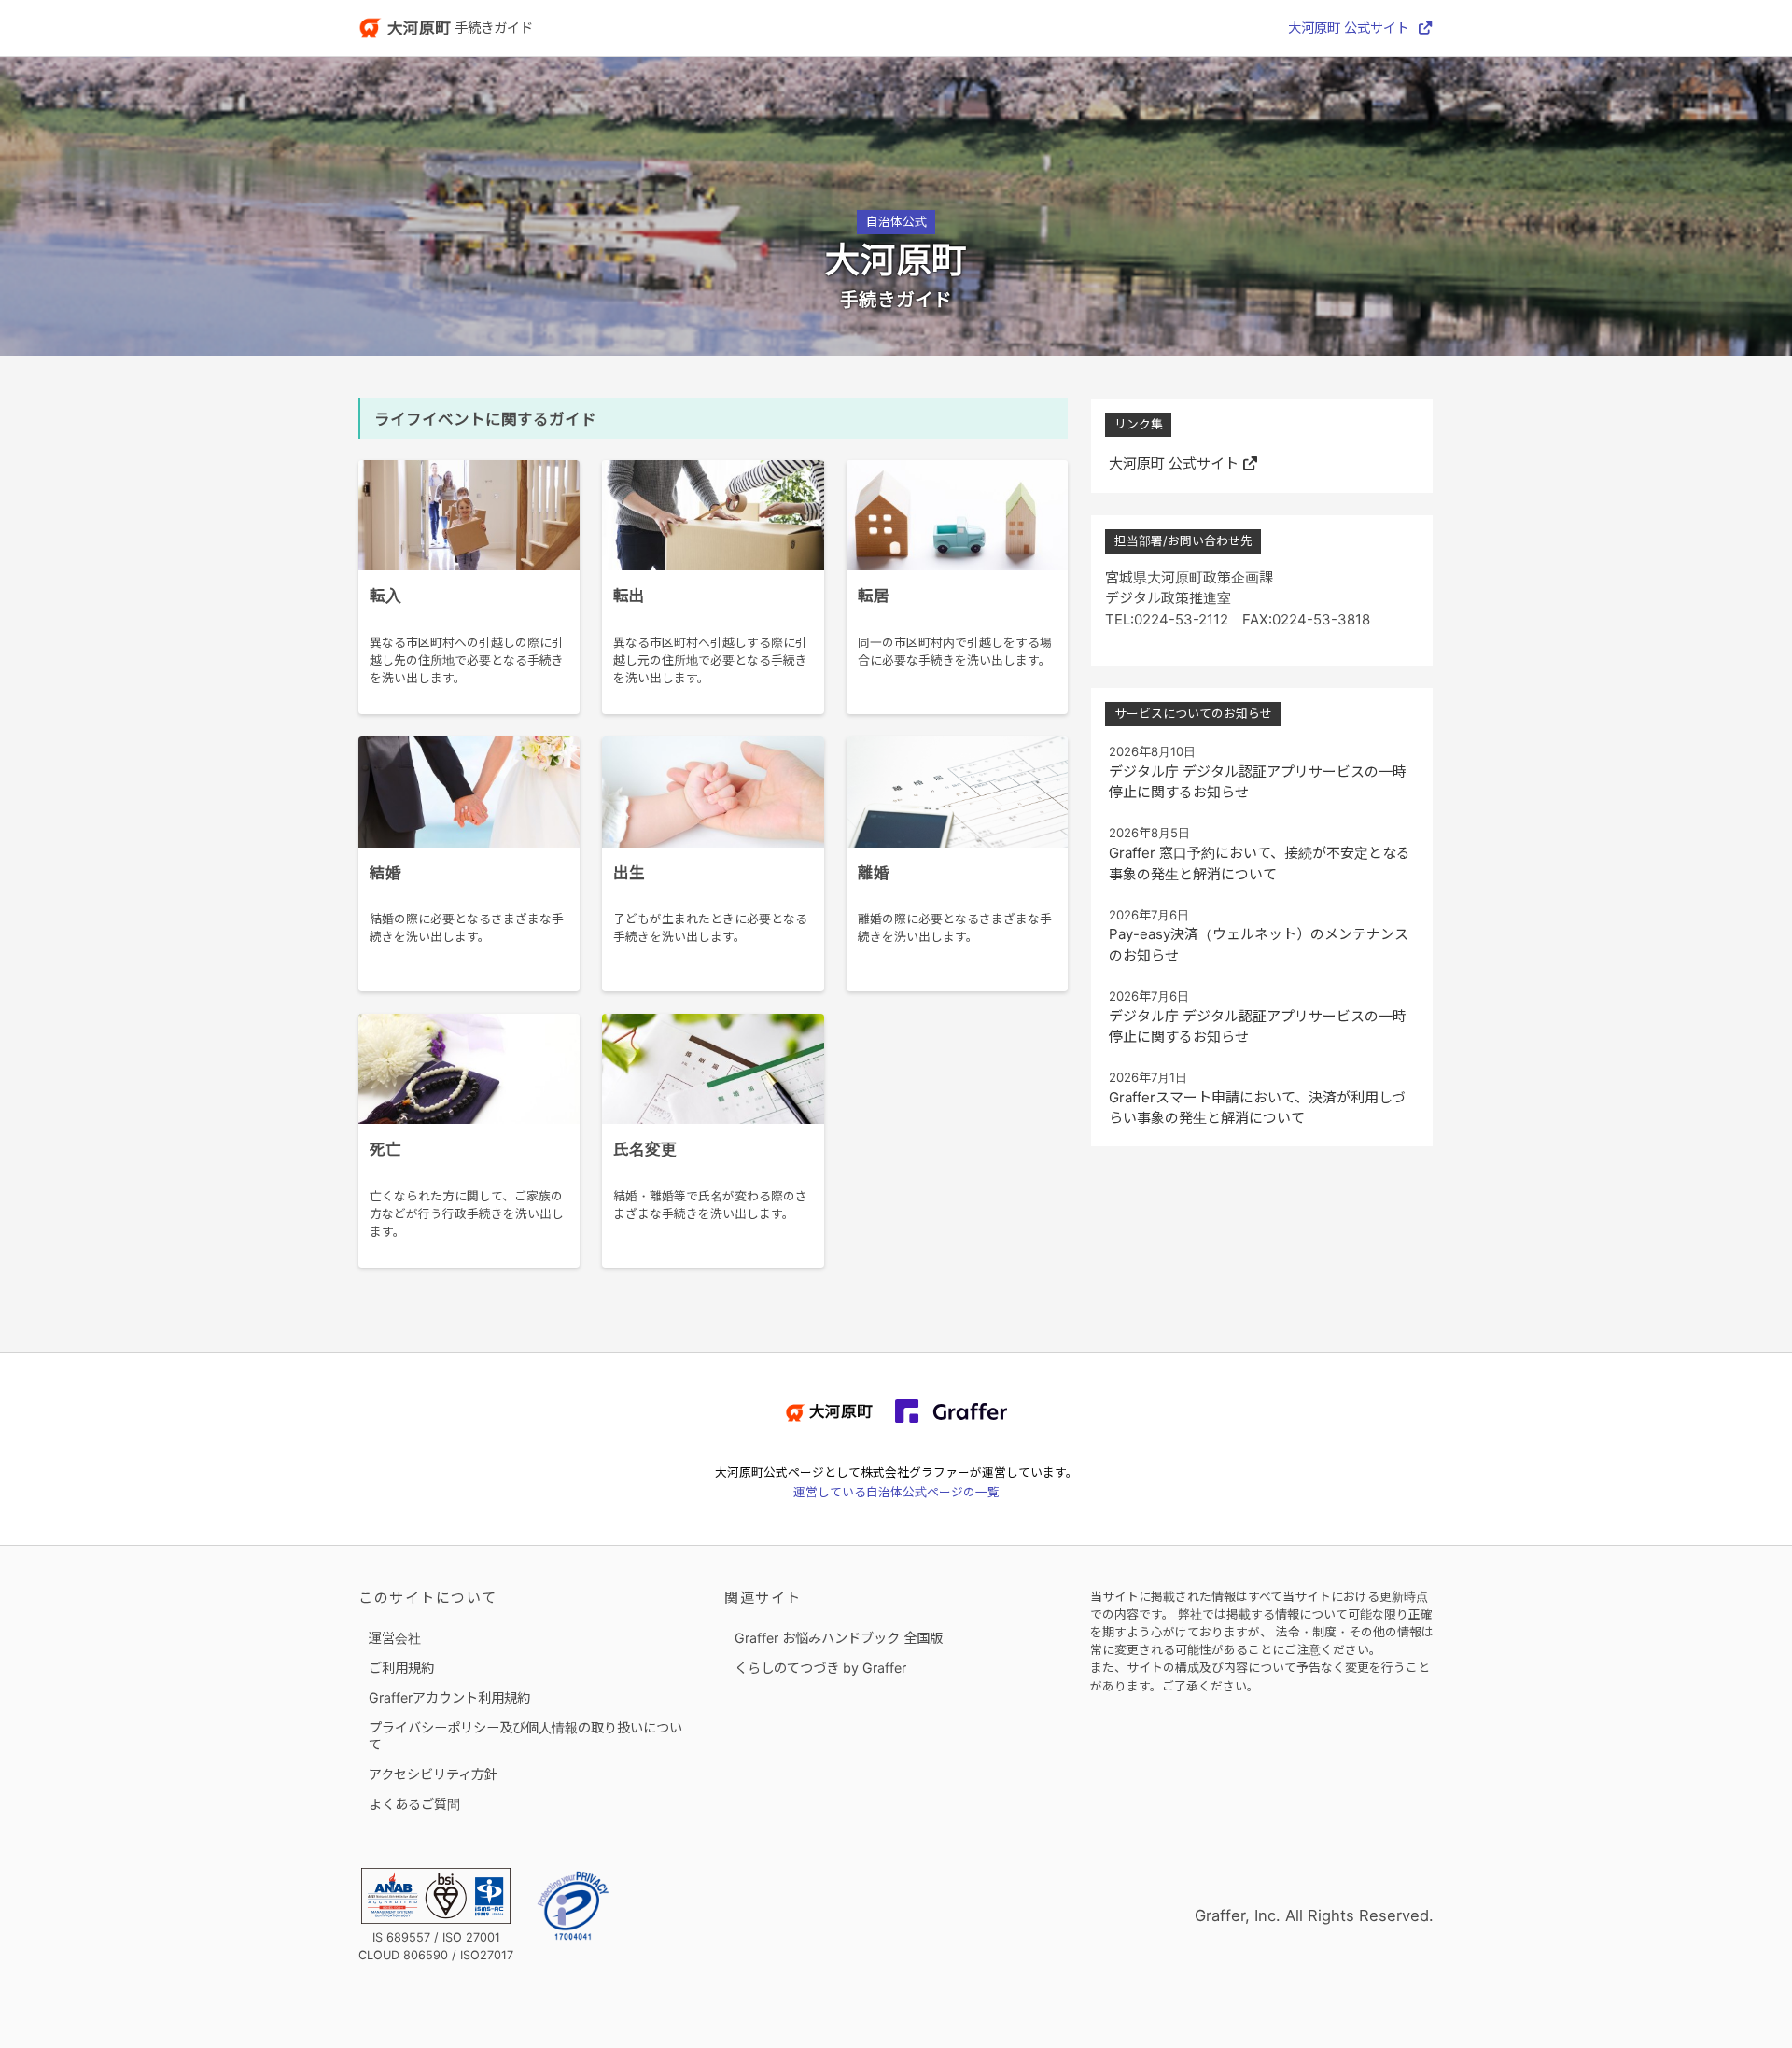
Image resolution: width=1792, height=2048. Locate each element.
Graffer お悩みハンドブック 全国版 (839, 1638)
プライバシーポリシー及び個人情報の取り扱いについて (525, 1736)
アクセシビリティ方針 (433, 1774)
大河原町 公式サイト (1349, 28)
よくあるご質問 (414, 1804)
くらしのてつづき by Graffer (820, 1668)
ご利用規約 (401, 1668)
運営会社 (395, 1638)
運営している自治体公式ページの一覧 (896, 1492)
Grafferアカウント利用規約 (449, 1697)
